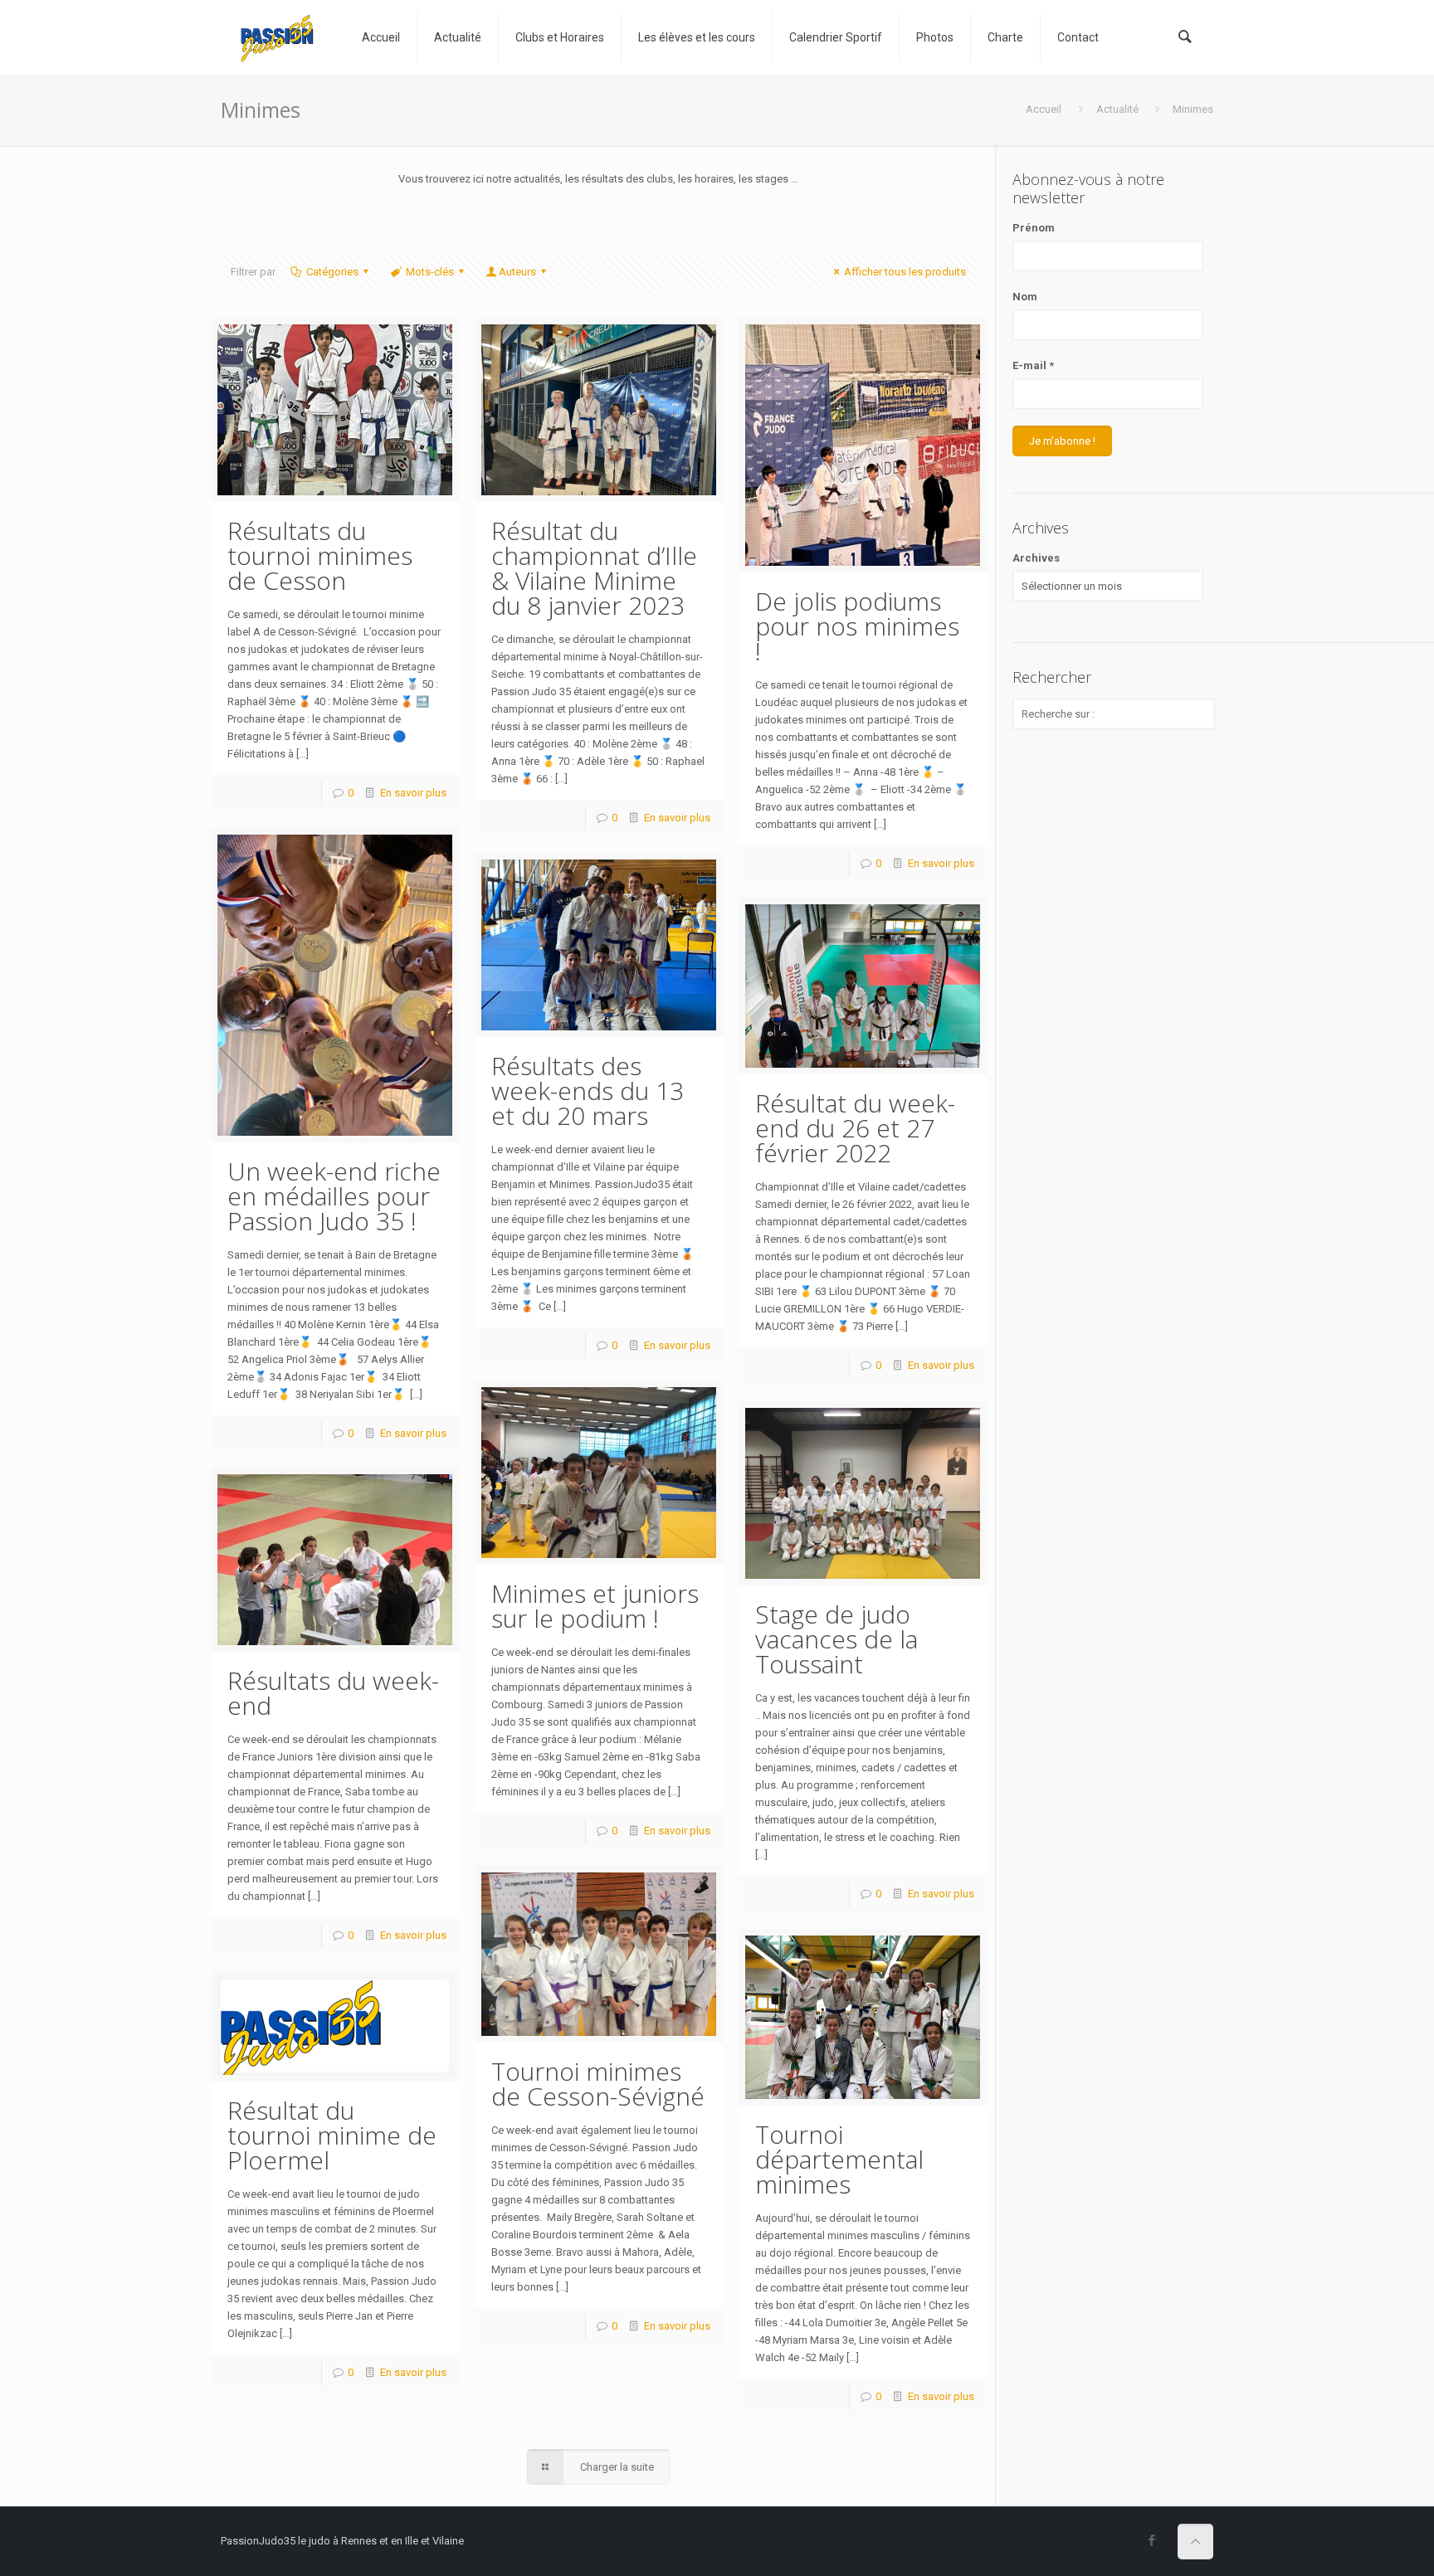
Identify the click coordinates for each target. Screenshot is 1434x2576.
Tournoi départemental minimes (839, 2159)
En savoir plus (413, 793)
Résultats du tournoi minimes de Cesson (320, 555)
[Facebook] (1152, 2540)
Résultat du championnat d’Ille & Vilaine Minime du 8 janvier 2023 (594, 568)
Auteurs (517, 272)
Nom (1025, 297)
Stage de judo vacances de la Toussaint (836, 1639)
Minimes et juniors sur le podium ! (595, 1606)
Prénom (1034, 228)
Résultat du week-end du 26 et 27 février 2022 (855, 1128)
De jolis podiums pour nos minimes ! (857, 626)
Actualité (1117, 109)
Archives (1036, 558)
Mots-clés (430, 272)
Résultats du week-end (333, 1693)
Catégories (332, 272)
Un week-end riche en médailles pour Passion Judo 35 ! (334, 1196)
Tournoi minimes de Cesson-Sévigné (598, 2084)
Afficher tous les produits (905, 272)
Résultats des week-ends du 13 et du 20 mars (588, 1091)
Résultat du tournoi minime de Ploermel (332, 2135)
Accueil (1044, 109)
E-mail (1033, 365)
